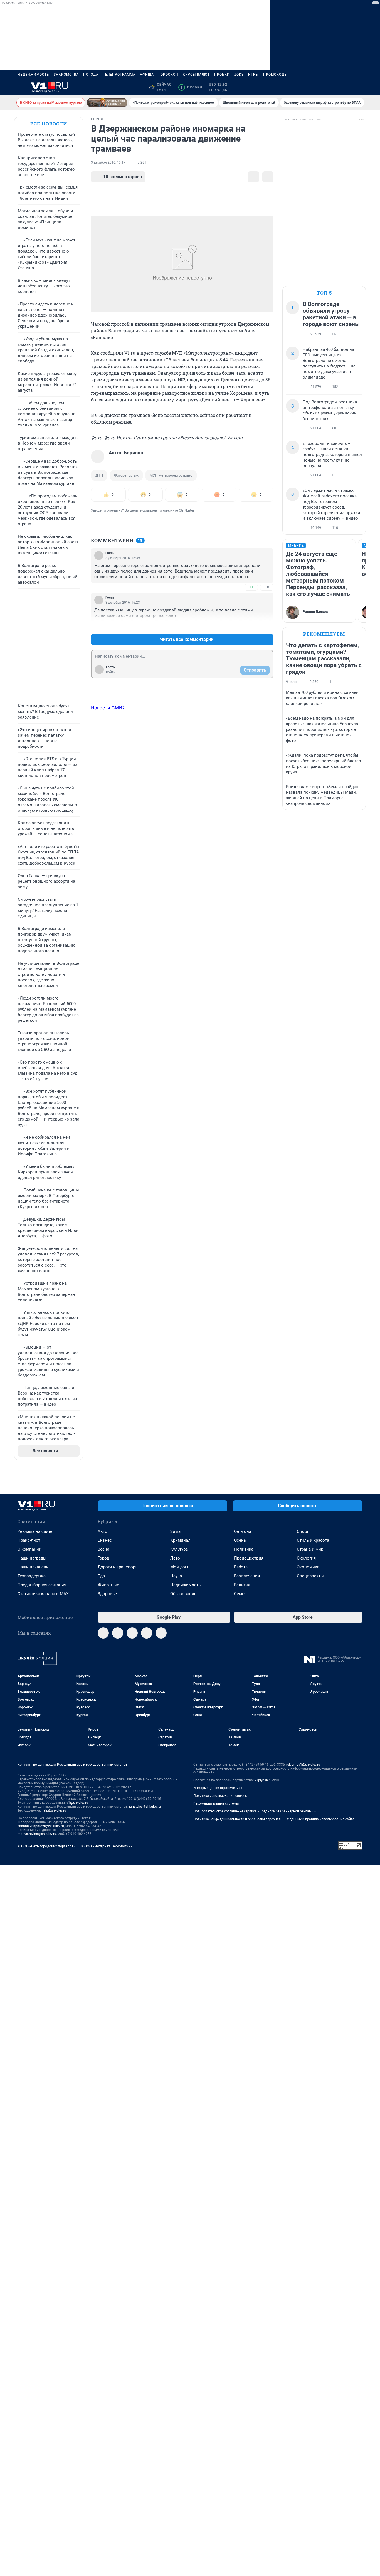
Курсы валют (196, 75)
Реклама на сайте (35, 1531)
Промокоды (275, 75)
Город (103, 1558)
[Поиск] (332, 87)
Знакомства (66, 75)
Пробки (222, 75)
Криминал (180, 1540)
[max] (147, 1633)
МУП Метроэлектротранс (171, 475)
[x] (161, 1633)
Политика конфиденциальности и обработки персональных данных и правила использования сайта (274, 1819)
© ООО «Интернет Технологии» (107, 1846)
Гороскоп (168, 75)
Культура (179, 1549)
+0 (251, 626)
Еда (101, 1576)
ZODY (239, 75)
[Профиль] (359, 87)
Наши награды (32, 1558)
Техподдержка (32, 1576)
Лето (175, 1558)
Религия (242, 1585)
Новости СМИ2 (108, 708)
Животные (108, 1585)
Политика (244, 1549)
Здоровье (107, 1594)
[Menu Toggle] (21, 87)
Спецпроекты (310, 1576)
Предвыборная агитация (42, 1585)
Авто (103, 1531)
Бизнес (105, 1540)
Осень (240, 1540)
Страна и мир (310, 1549)
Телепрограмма (119, 75)
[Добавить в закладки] (253, 177)
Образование (183, 1594)
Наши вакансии (33, 1567)
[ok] (132, 1633)
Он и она (243, 1531)
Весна (103, 1549)
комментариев (123, 177)
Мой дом (179, 1567)
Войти (111, 672)
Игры (253, 75)
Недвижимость (33, 75)
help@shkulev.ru (54, 1810)
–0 (267, 587)
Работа (241, 1567)
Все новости (49, 124)
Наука (176, 1576)
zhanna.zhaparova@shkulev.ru (41, 1826)
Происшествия (249, 1558)
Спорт (303, 1531)
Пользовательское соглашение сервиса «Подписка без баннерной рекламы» (255, 1811)
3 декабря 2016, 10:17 (108, 162)
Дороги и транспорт (117, 1567)
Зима (175, 1531)
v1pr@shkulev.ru (267, 1780)
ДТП (99, 475)
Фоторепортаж (126, 475)
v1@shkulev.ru (77, 1803)
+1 (251, 587)
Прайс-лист (29, 1540)
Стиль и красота (313, 1540)
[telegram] (103, 1633)
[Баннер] (107, 103)
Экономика (308, 1567)
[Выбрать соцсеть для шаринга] (268, 177)
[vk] (118, 1633)
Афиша (147, 75)
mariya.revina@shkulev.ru (37, 1834)
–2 (267, 626)
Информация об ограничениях (218, 1788)
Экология (306, 1558)
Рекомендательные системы (216, 1803)
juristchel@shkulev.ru (145, 1807)
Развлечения (247, 1576)
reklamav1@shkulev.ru (303, 1765)
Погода (91, 75)
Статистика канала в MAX (43, 1594)
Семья (240, 1594)
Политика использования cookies (220, 1796)
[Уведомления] (346, 87)
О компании (29, 1549)
